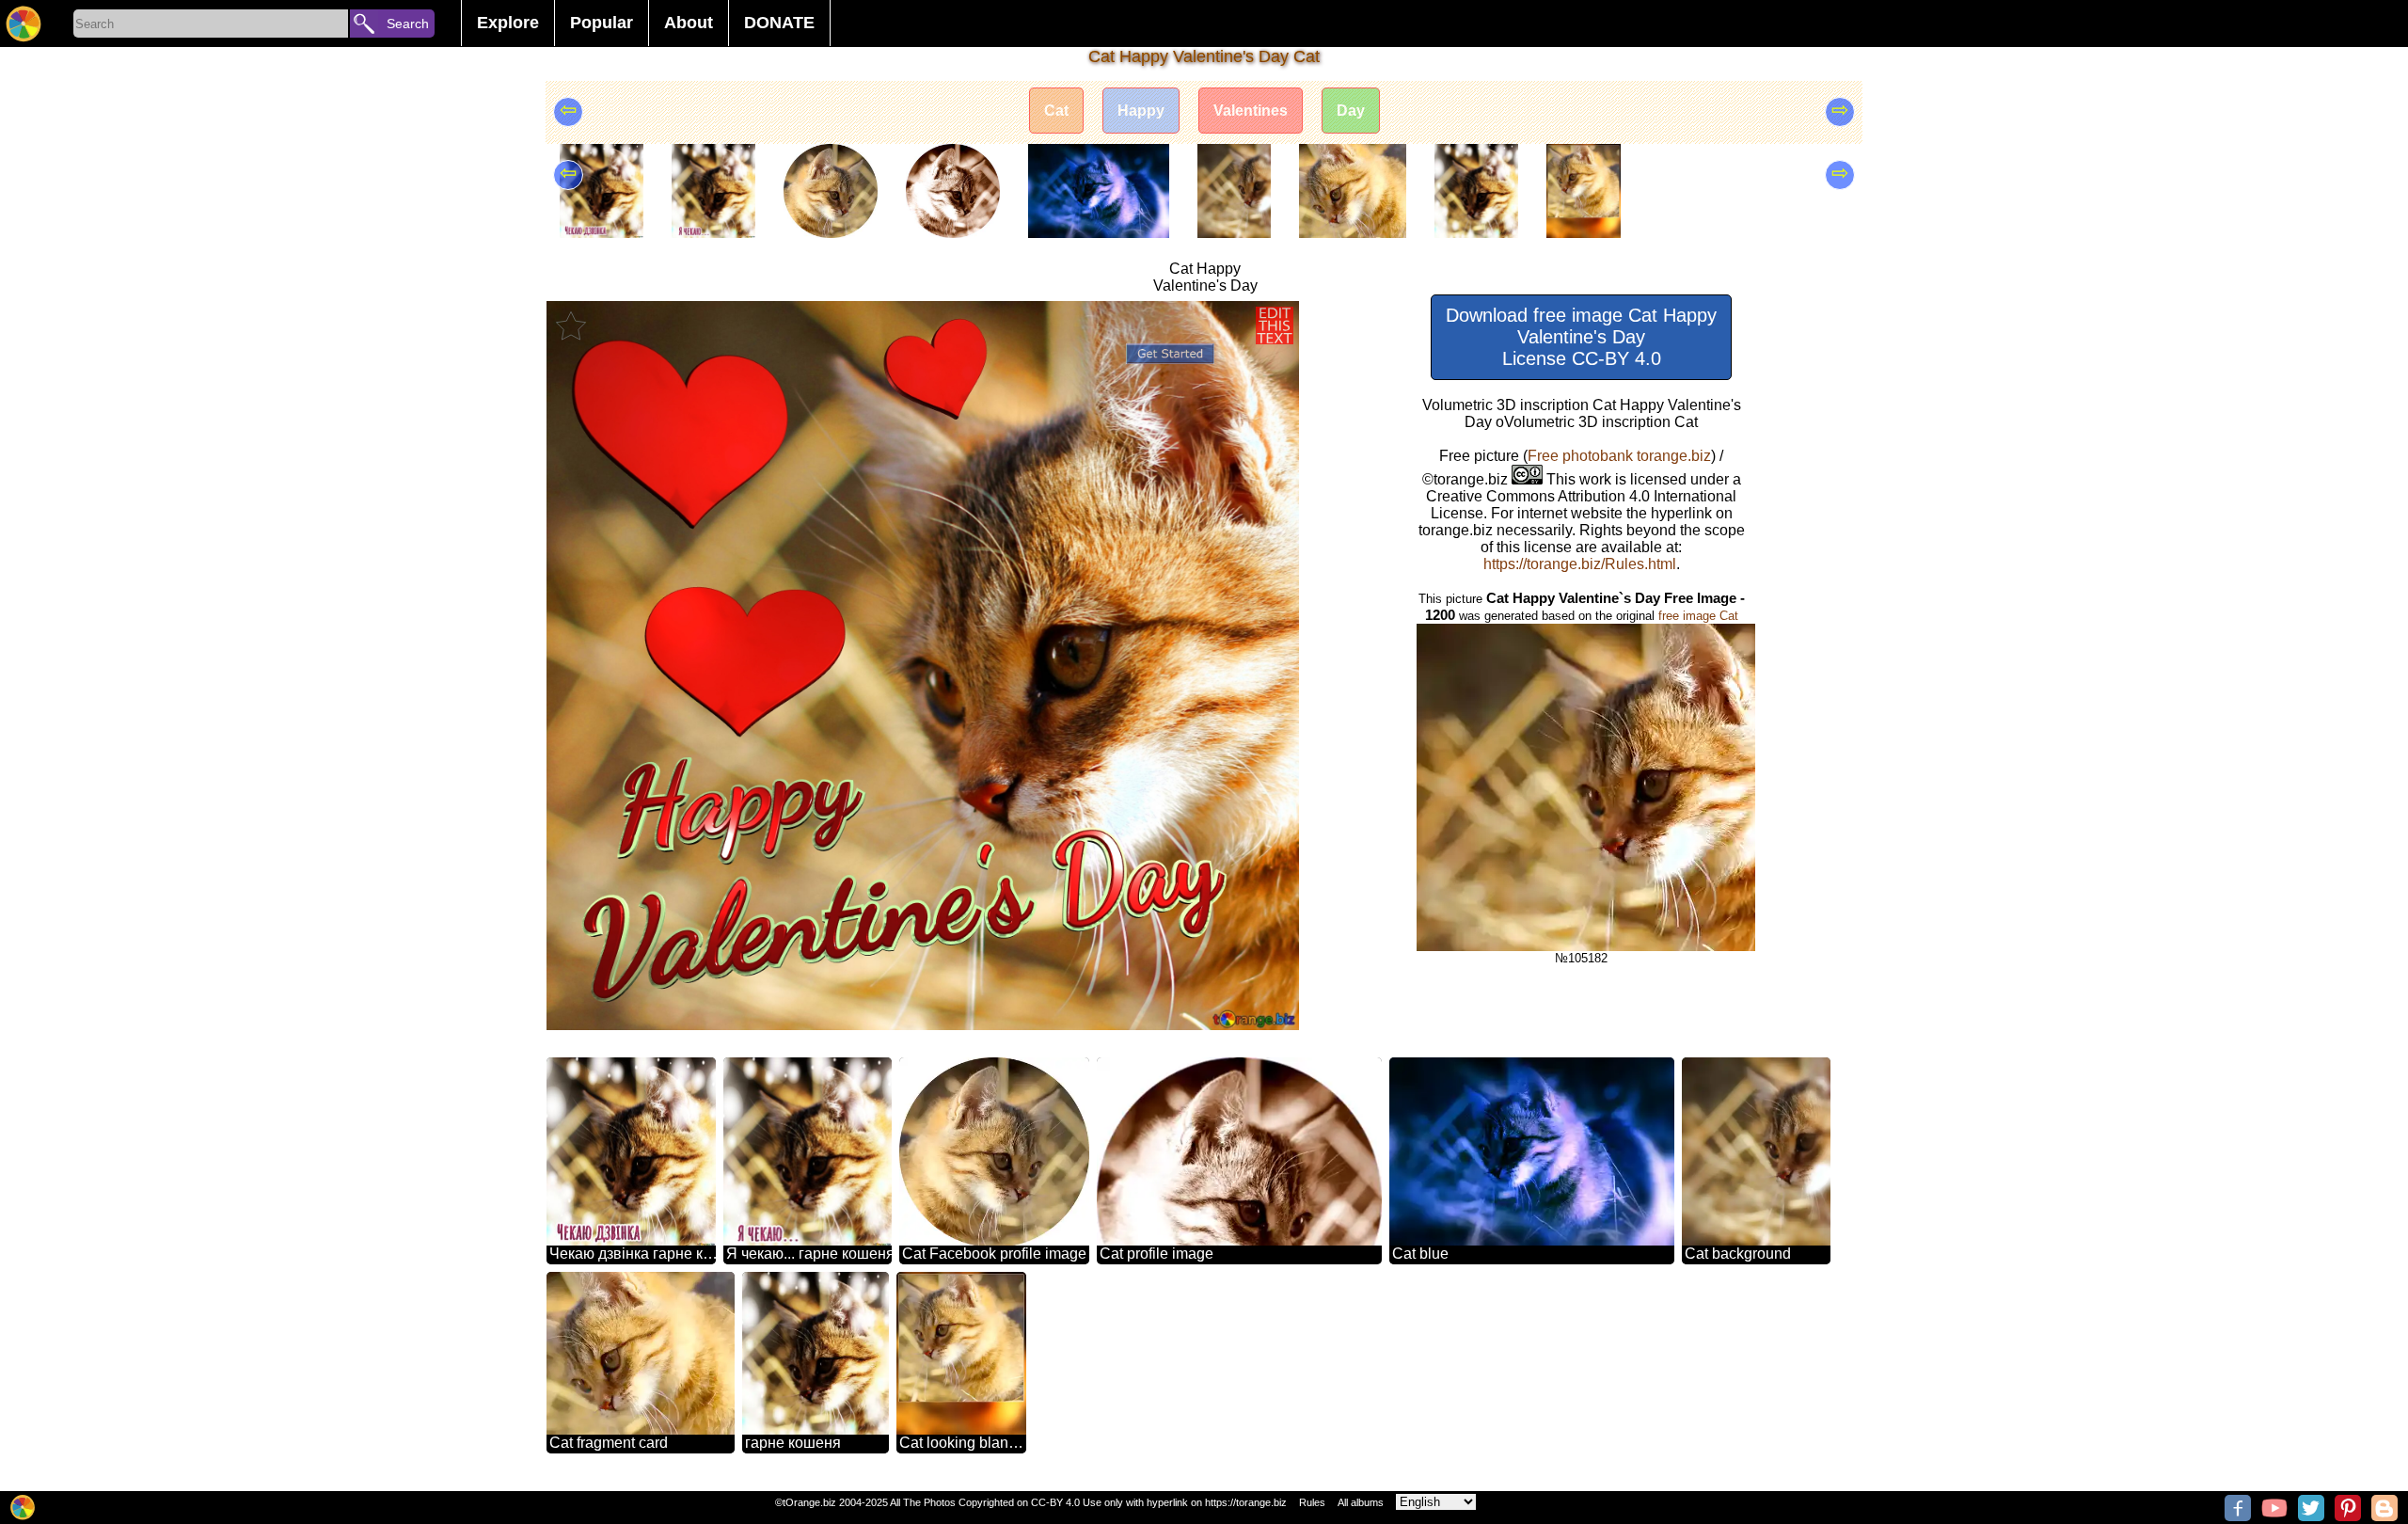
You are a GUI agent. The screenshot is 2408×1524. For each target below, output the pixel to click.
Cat (1056, 111)
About (689, 23)
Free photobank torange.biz (1619, 456)
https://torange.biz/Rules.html (1580, 564)
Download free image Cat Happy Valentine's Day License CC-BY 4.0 (1581, 337)
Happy (1141, 111)
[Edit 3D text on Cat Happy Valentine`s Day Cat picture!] (1275, 325)
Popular (602, 23)
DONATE (779, 23)
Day (1351, 111)
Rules (1312, 1502)
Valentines (1251, 111)
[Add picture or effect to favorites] (571, 325)
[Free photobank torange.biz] (24, 24)
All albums (1361, 1502)
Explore (508, 23)
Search (408, 24)
